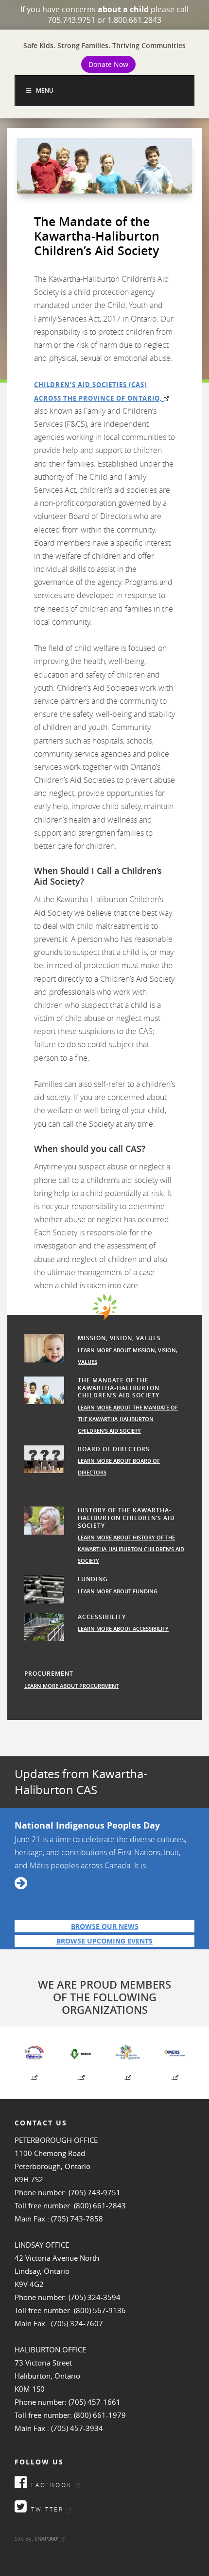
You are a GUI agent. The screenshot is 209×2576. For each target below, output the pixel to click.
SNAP (46, 2538)
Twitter (46, 2509)
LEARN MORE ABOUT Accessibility (123, 1628)
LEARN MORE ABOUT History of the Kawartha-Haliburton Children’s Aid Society (131, 1549)
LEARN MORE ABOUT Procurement (72, 1686)
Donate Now (108, 64)
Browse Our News (105, 1926)
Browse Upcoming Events (104, 1941)
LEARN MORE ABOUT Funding (118, 1591)
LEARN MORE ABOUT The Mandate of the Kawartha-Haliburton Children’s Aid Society (128, 1419)
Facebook (50, 2485)
